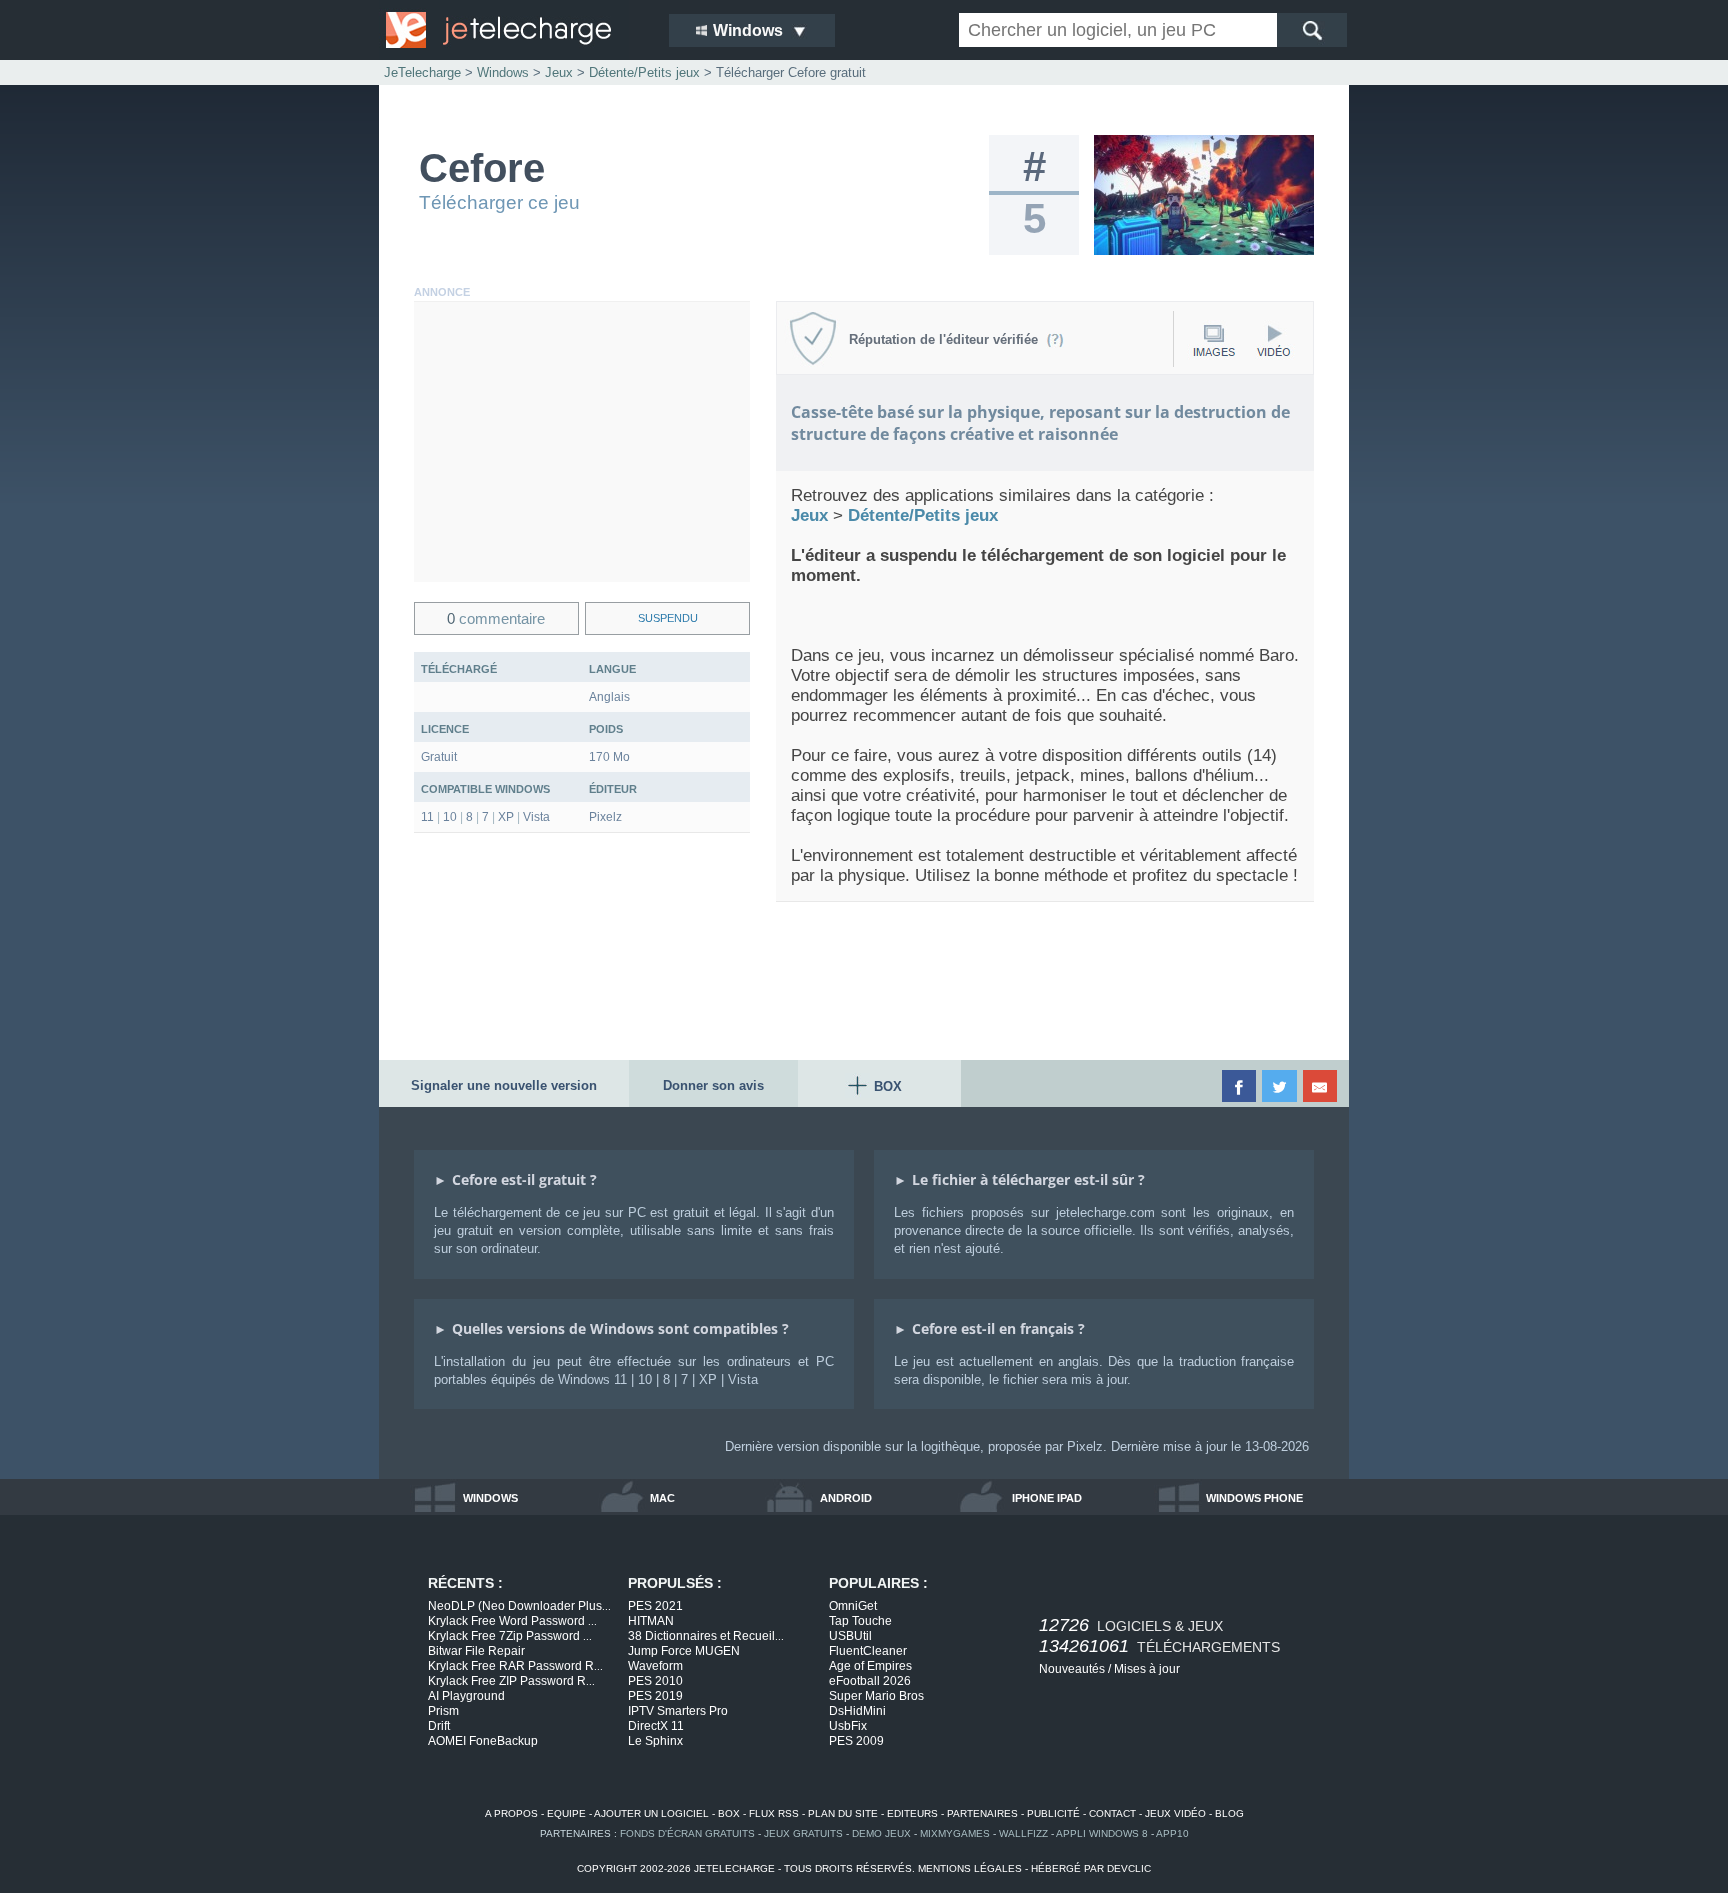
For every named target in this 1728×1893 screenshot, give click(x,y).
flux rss (774, 1813)
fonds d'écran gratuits (687, 1833)
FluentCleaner (868, 1651)
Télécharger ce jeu (499, 202)
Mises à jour (1147, 1669)
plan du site (843, 1813)
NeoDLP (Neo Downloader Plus (519, 1606)
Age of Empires (870, 1666)
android (846, 1498)
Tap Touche (860, 1621)
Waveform (655, 1666)
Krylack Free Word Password (512, 1621)
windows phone (1254, 1498)
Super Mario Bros (876, 1696)
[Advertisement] (582, 442)
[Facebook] (1240, 1086)
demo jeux (881, 1833)
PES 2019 (655, 1696)
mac (662, 1498)
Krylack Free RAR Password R (515, 1666)
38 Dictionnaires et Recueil (706, 1636)
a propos (511, 1813)
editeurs (912, 1813)
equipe (566, 1813)
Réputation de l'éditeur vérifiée (947, 339)
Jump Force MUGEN (684, 1651)
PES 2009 (856, 1741)
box (729, 1813)
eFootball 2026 (870, 1681)
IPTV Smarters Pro (678, 1711)
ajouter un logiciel (651, 1813)
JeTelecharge (422, 72)
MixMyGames (955, 1833)
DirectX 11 (656, 1726)
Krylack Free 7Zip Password (510, 1636)
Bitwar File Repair (476, 1651)
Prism (443, 1711)
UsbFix (848, 1726)
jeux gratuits (803, 1833)
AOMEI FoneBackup (483, 1741)
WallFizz (1023, 1833)
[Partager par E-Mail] (1321, 1086)
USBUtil (850, 1636)
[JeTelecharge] (514, 30)
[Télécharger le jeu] (1204, 251)
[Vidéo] (1273, 340)
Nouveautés (1072, 1669)
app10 (1172, 1833)
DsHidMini (857, 1711)
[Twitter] (1280, 1086)
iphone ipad (1047, 1498)
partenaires (982, 1813)
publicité (1053, 1813)
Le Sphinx (655, 1741)
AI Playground (466, 1696)
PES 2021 (655, 1606)
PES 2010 (655, 1681)
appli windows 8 (1102, 1833)
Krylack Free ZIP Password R (511, 1681)
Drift (439, 1726)
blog (1229, 1813)
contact (1112, 1813)
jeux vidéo (1175, 1813)
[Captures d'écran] (1214, 340)
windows (490, 1498)
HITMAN (651, 1621)
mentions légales (970, 1868)
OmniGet (853, 1606)
